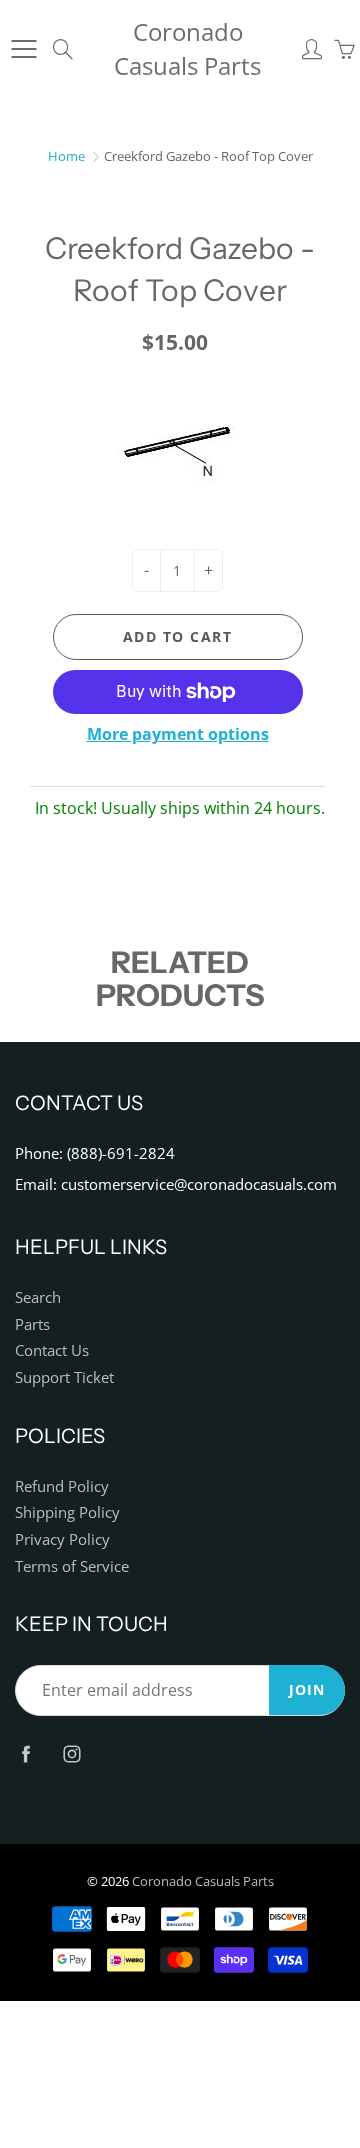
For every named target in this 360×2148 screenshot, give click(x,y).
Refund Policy (62, 1486)
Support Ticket (64, 1377)
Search (38, 1297)
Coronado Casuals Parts (187, 48)
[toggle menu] (23, 49)
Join (307, 1689)
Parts (32, 1324)
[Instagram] (71, 1753)
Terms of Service (72, 1566)
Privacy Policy (62, 1539)
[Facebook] (25, 1753)
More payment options (178, 734)
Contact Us (52, 1350)
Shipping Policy (67, 1512)
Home (66, 156)
